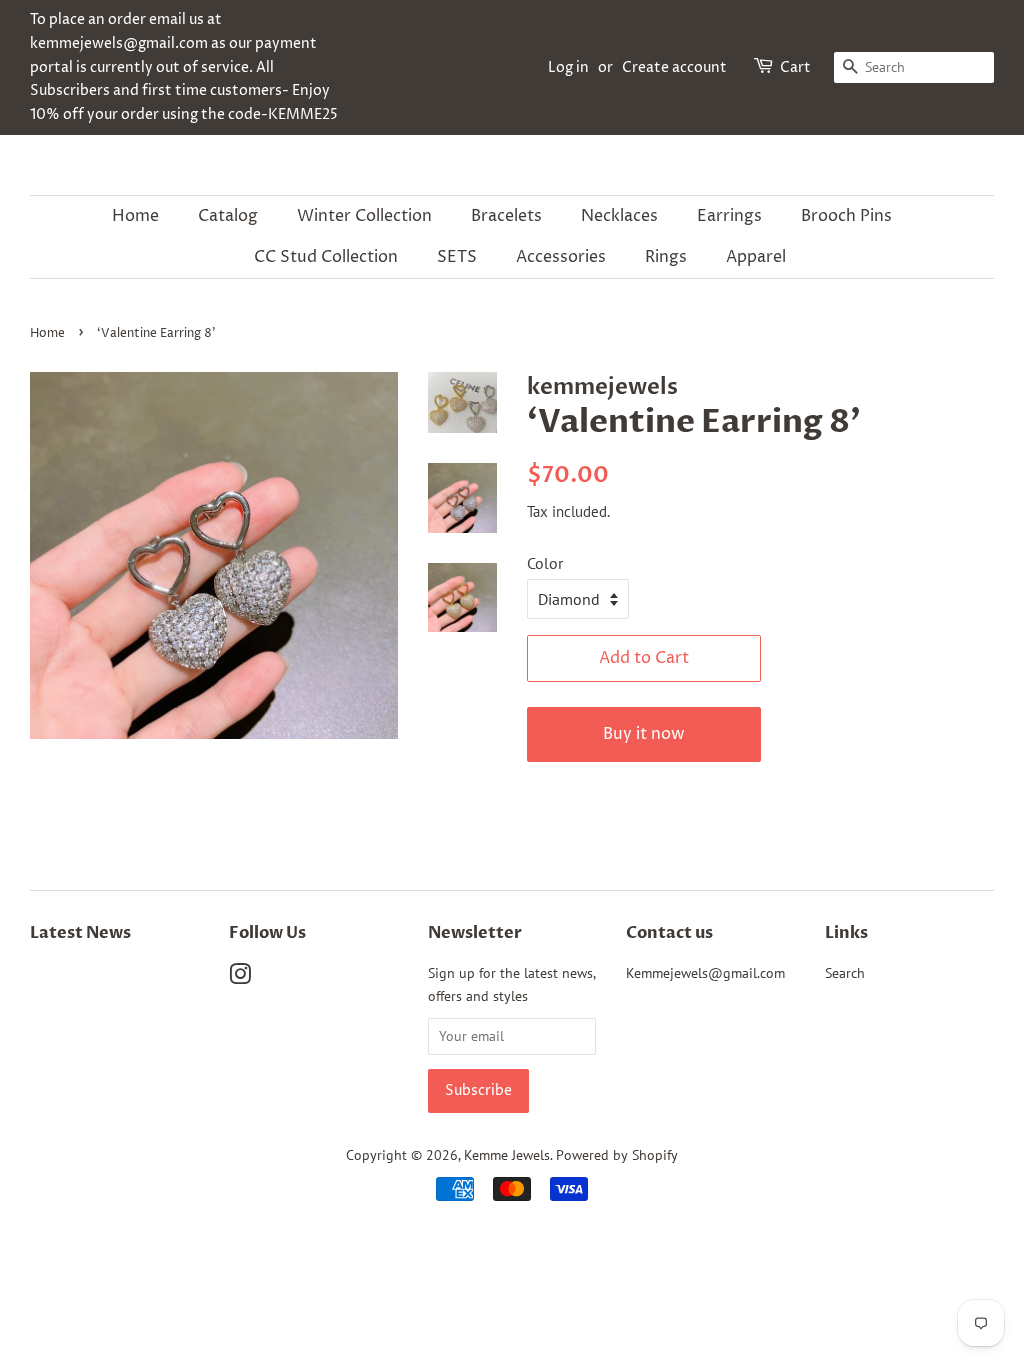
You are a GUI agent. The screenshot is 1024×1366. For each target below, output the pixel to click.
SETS (457, 257)
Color (545, 563)
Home (135, 216)
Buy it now (644, 734)
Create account (674, 67)
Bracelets (506, 216)
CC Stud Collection (326, 257)
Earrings (729, 216)
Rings (666, 257)
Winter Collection (364, 216)
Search (845, 973)
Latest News (80, 933)
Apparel (756, 257)
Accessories (561, 257)
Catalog (228, 216)
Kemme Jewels (507, 1155)
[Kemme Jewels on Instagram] (240, 978)
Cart (795, 67)
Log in (568, 67)
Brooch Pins (846, 216)
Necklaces (619, 216)
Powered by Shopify (617, 1155)
